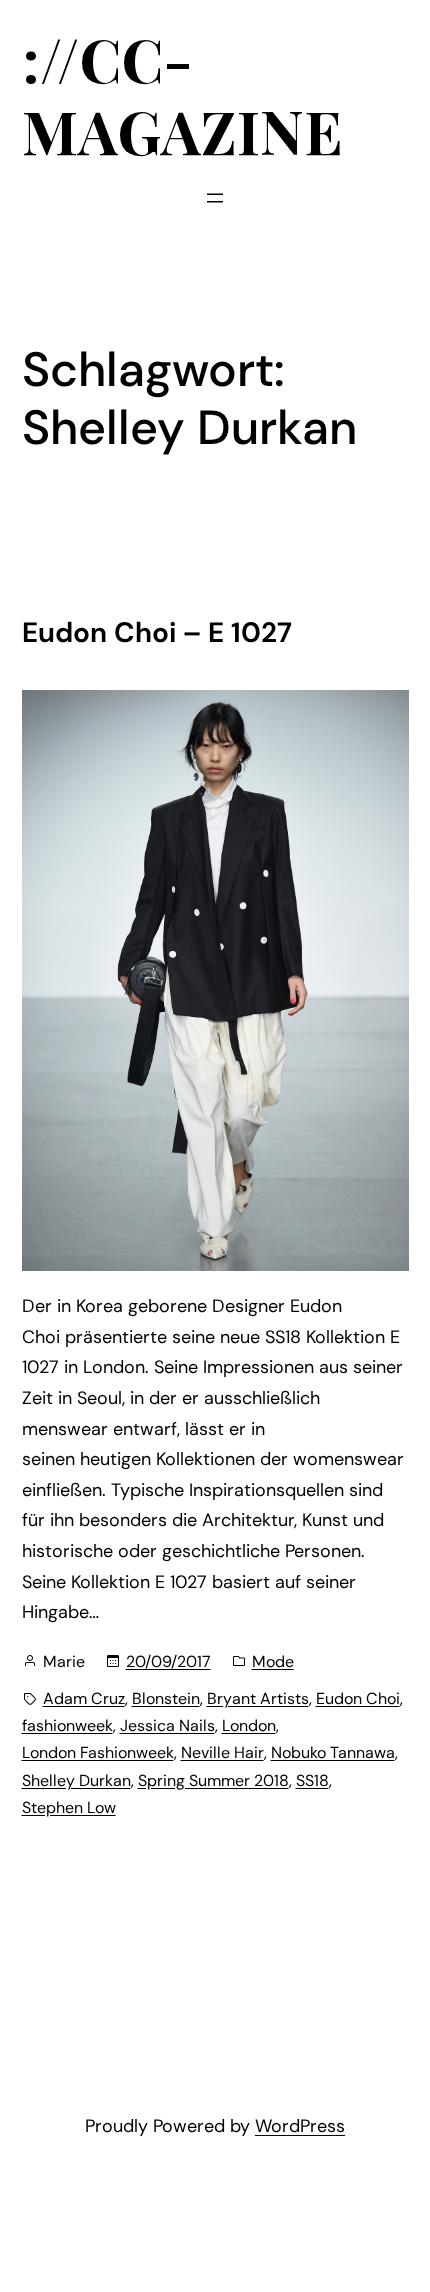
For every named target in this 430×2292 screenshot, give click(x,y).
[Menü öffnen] (215, 198)
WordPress (300, 2126)
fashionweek (67, 1725)
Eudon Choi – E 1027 (157, 633)
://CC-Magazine (182, 94)
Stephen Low (69, 1807)
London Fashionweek (98, 1752)
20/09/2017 (168, 1661)
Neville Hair (222, 1752)
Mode (273, 1661)
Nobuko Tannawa (333, 1752)
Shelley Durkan (76, 1780)
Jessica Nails (167, 1725)
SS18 (312, 1780)
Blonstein (166, 1698)
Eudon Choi (358, 1698)
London (249, 1725)
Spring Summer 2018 (213, 1780)
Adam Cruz (84, 1698)
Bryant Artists (258, 1698)
